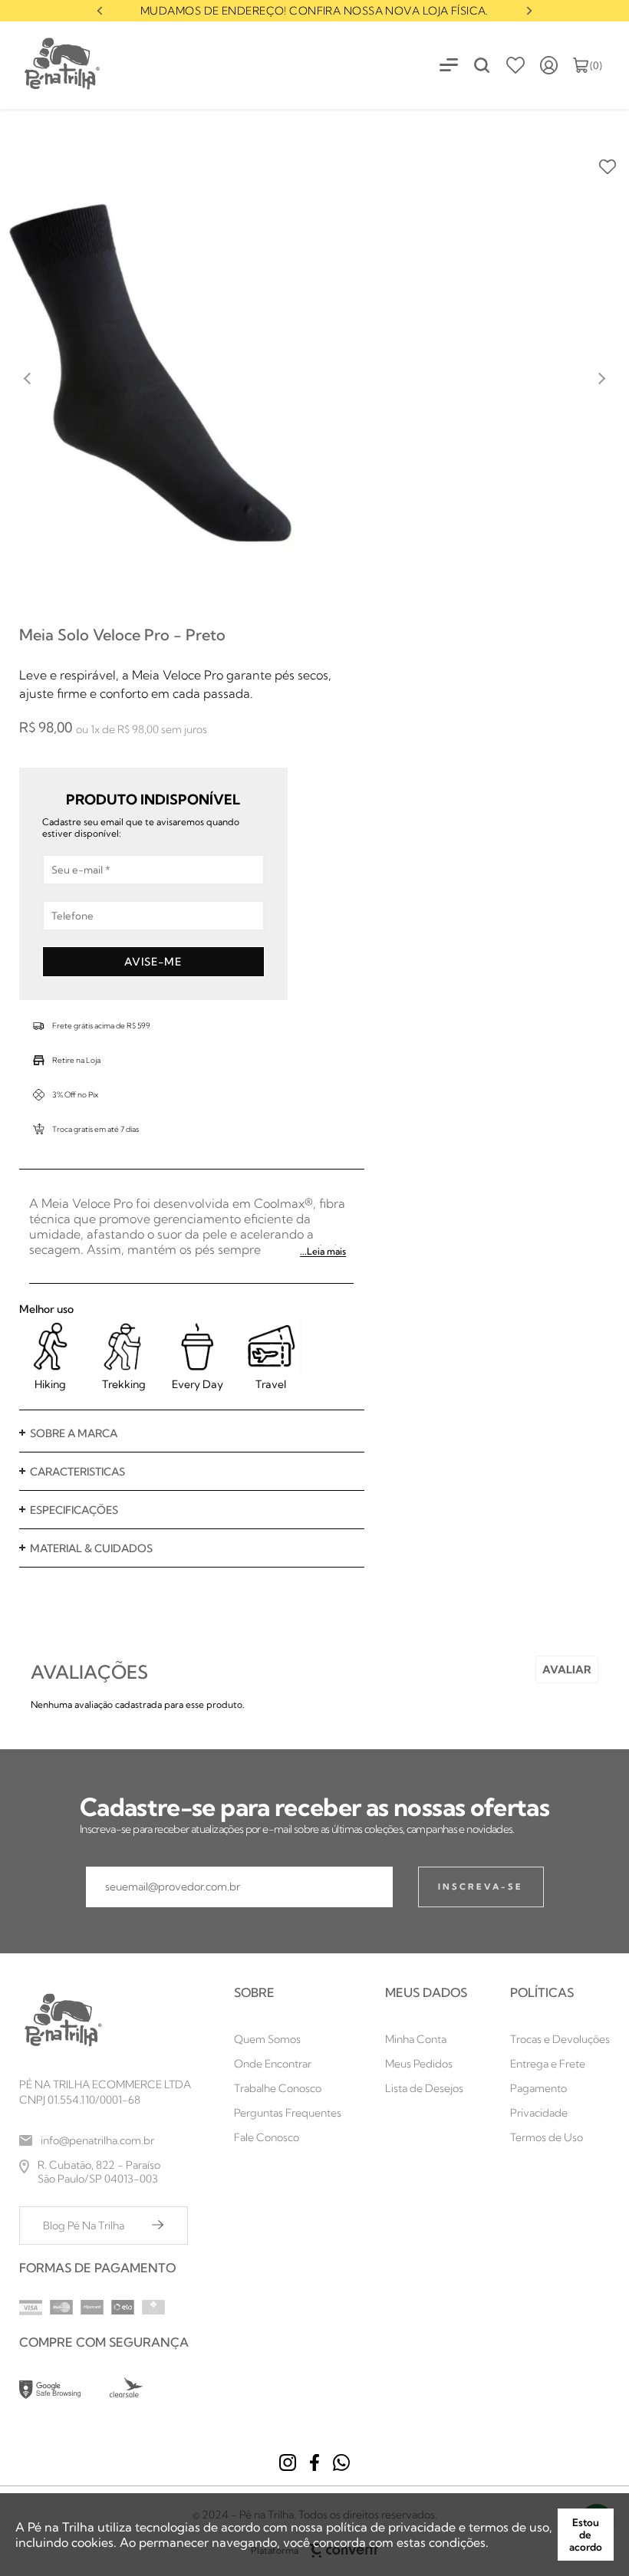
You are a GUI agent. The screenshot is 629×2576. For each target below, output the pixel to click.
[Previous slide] (28, 379)
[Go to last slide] (100, 11)
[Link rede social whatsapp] (341, 2462)
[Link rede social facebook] (314, 2462)
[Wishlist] (515, 65)
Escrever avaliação (567, 1670)
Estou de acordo (586, 2535)
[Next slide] (529, 11)
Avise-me (153, 962)
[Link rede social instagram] (288, 2462)
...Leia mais (323, 1251)
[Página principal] (51, 65)
